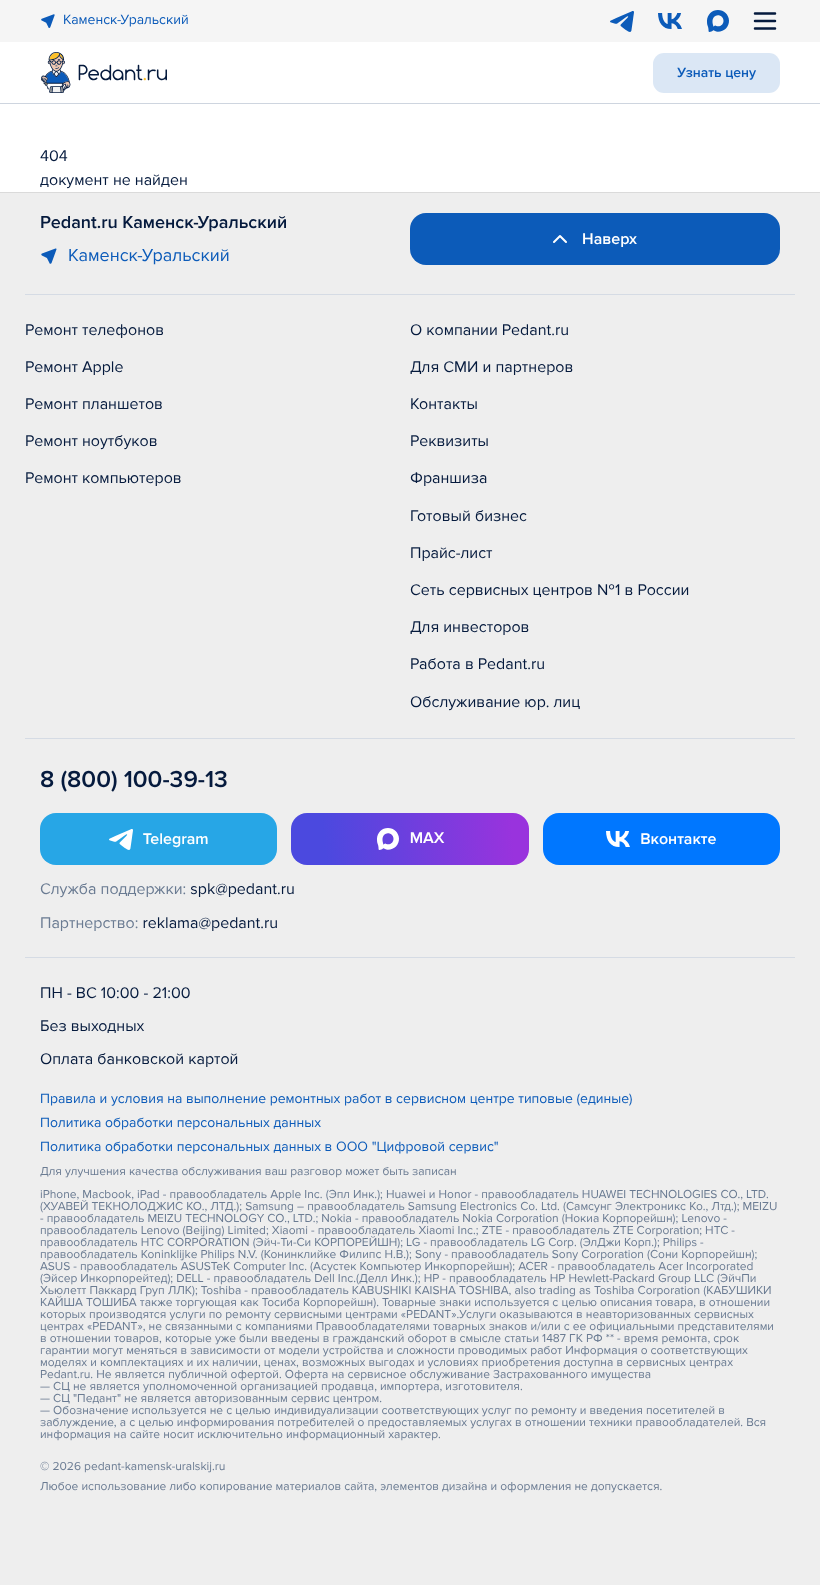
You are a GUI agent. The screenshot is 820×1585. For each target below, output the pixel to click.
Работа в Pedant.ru (477, 664)
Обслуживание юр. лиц (495, 702)
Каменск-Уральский (126, 20)
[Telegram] (622, 21)
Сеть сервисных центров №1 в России (549, 590)
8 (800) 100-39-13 (134, 780)
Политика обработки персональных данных (180, 1124)
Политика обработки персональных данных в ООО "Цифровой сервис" (269, 1148)
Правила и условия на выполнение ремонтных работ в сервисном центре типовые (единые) (336, 1100)
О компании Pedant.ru (489, 330)
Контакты (444, 404)
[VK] (670, 21)
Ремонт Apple (74, 367)
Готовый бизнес (468, 516)
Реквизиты (449, 441)
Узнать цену (716, 73)
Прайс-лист (451, 553)
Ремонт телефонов (94, 330)
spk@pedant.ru (242, 889)
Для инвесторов (470, 627)
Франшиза (448, 478)
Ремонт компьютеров (103, 478)
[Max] (718, 21)
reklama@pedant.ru (211, 923)
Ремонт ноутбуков (91, 441)
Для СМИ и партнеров (491, 367)
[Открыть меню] (765, 21)
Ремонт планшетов (94, 404)
